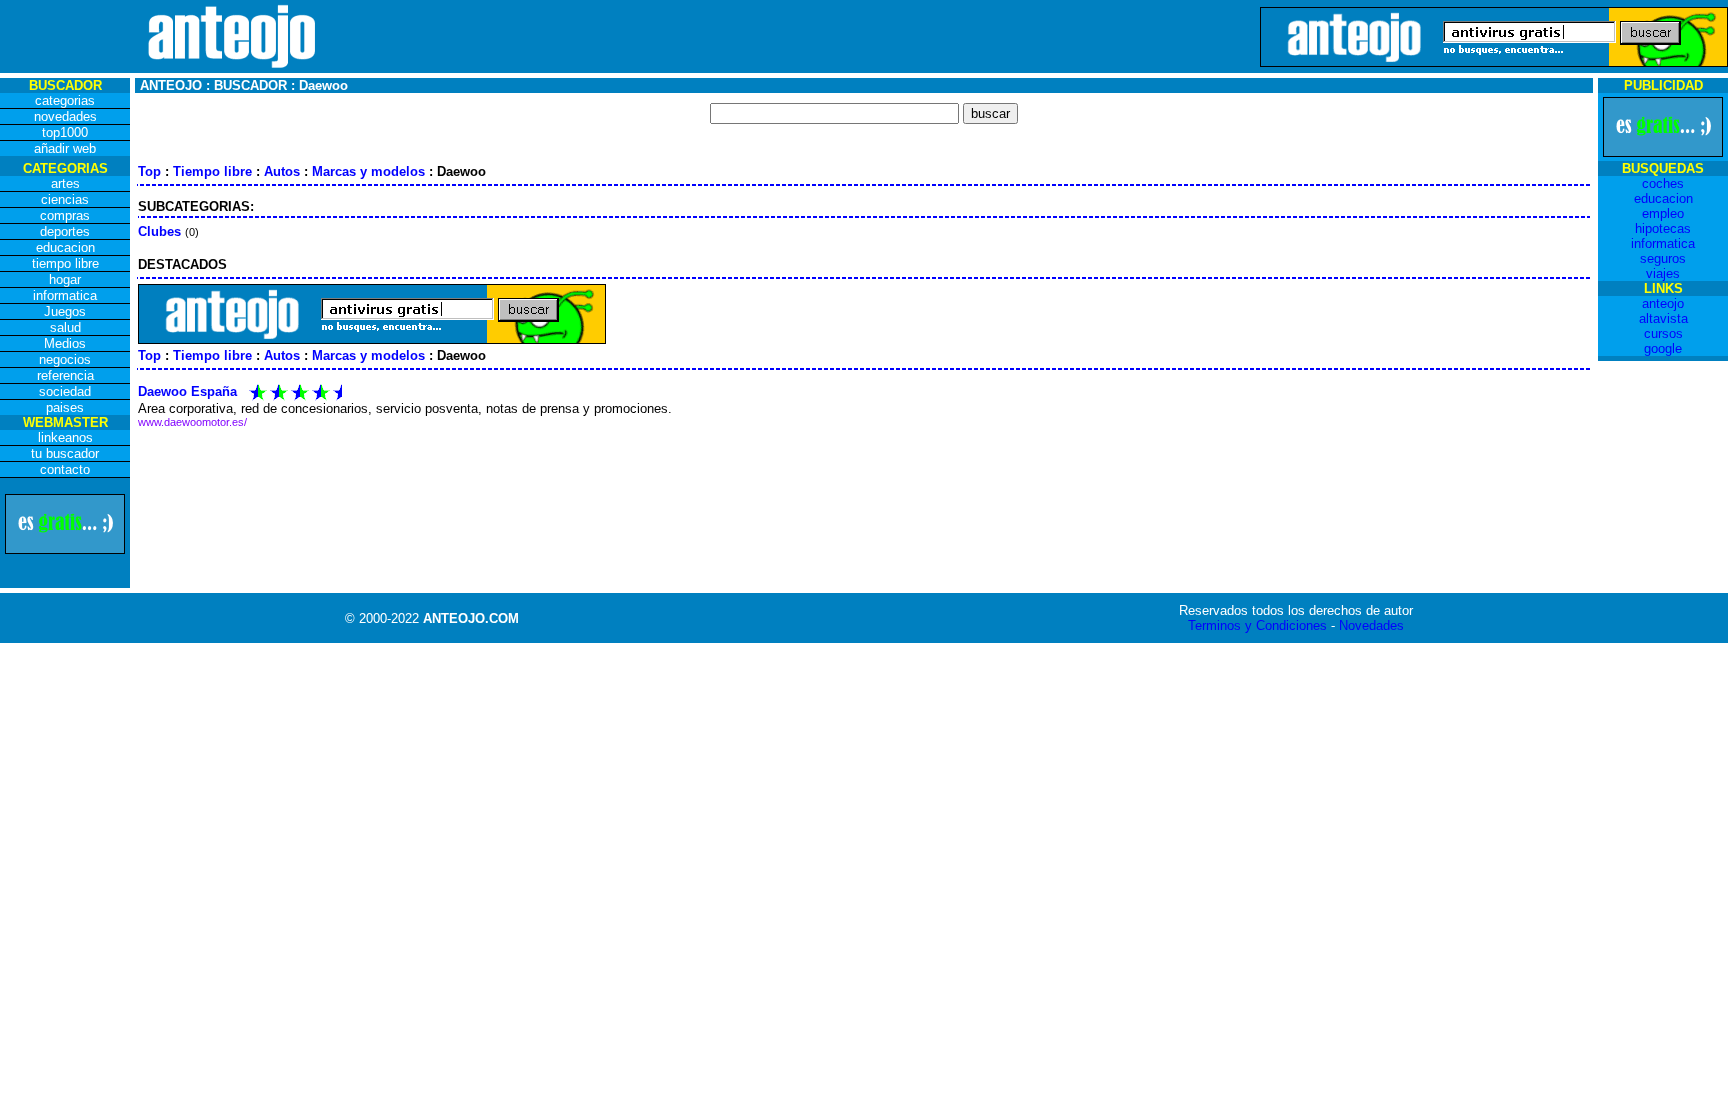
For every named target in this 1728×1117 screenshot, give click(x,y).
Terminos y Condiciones (1257, 625)
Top (149, 171)
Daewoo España (187, 391)
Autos (282, 171)
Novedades (1371, 625)
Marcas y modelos (368, 171)
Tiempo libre (212, 171)
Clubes (159, 231)
